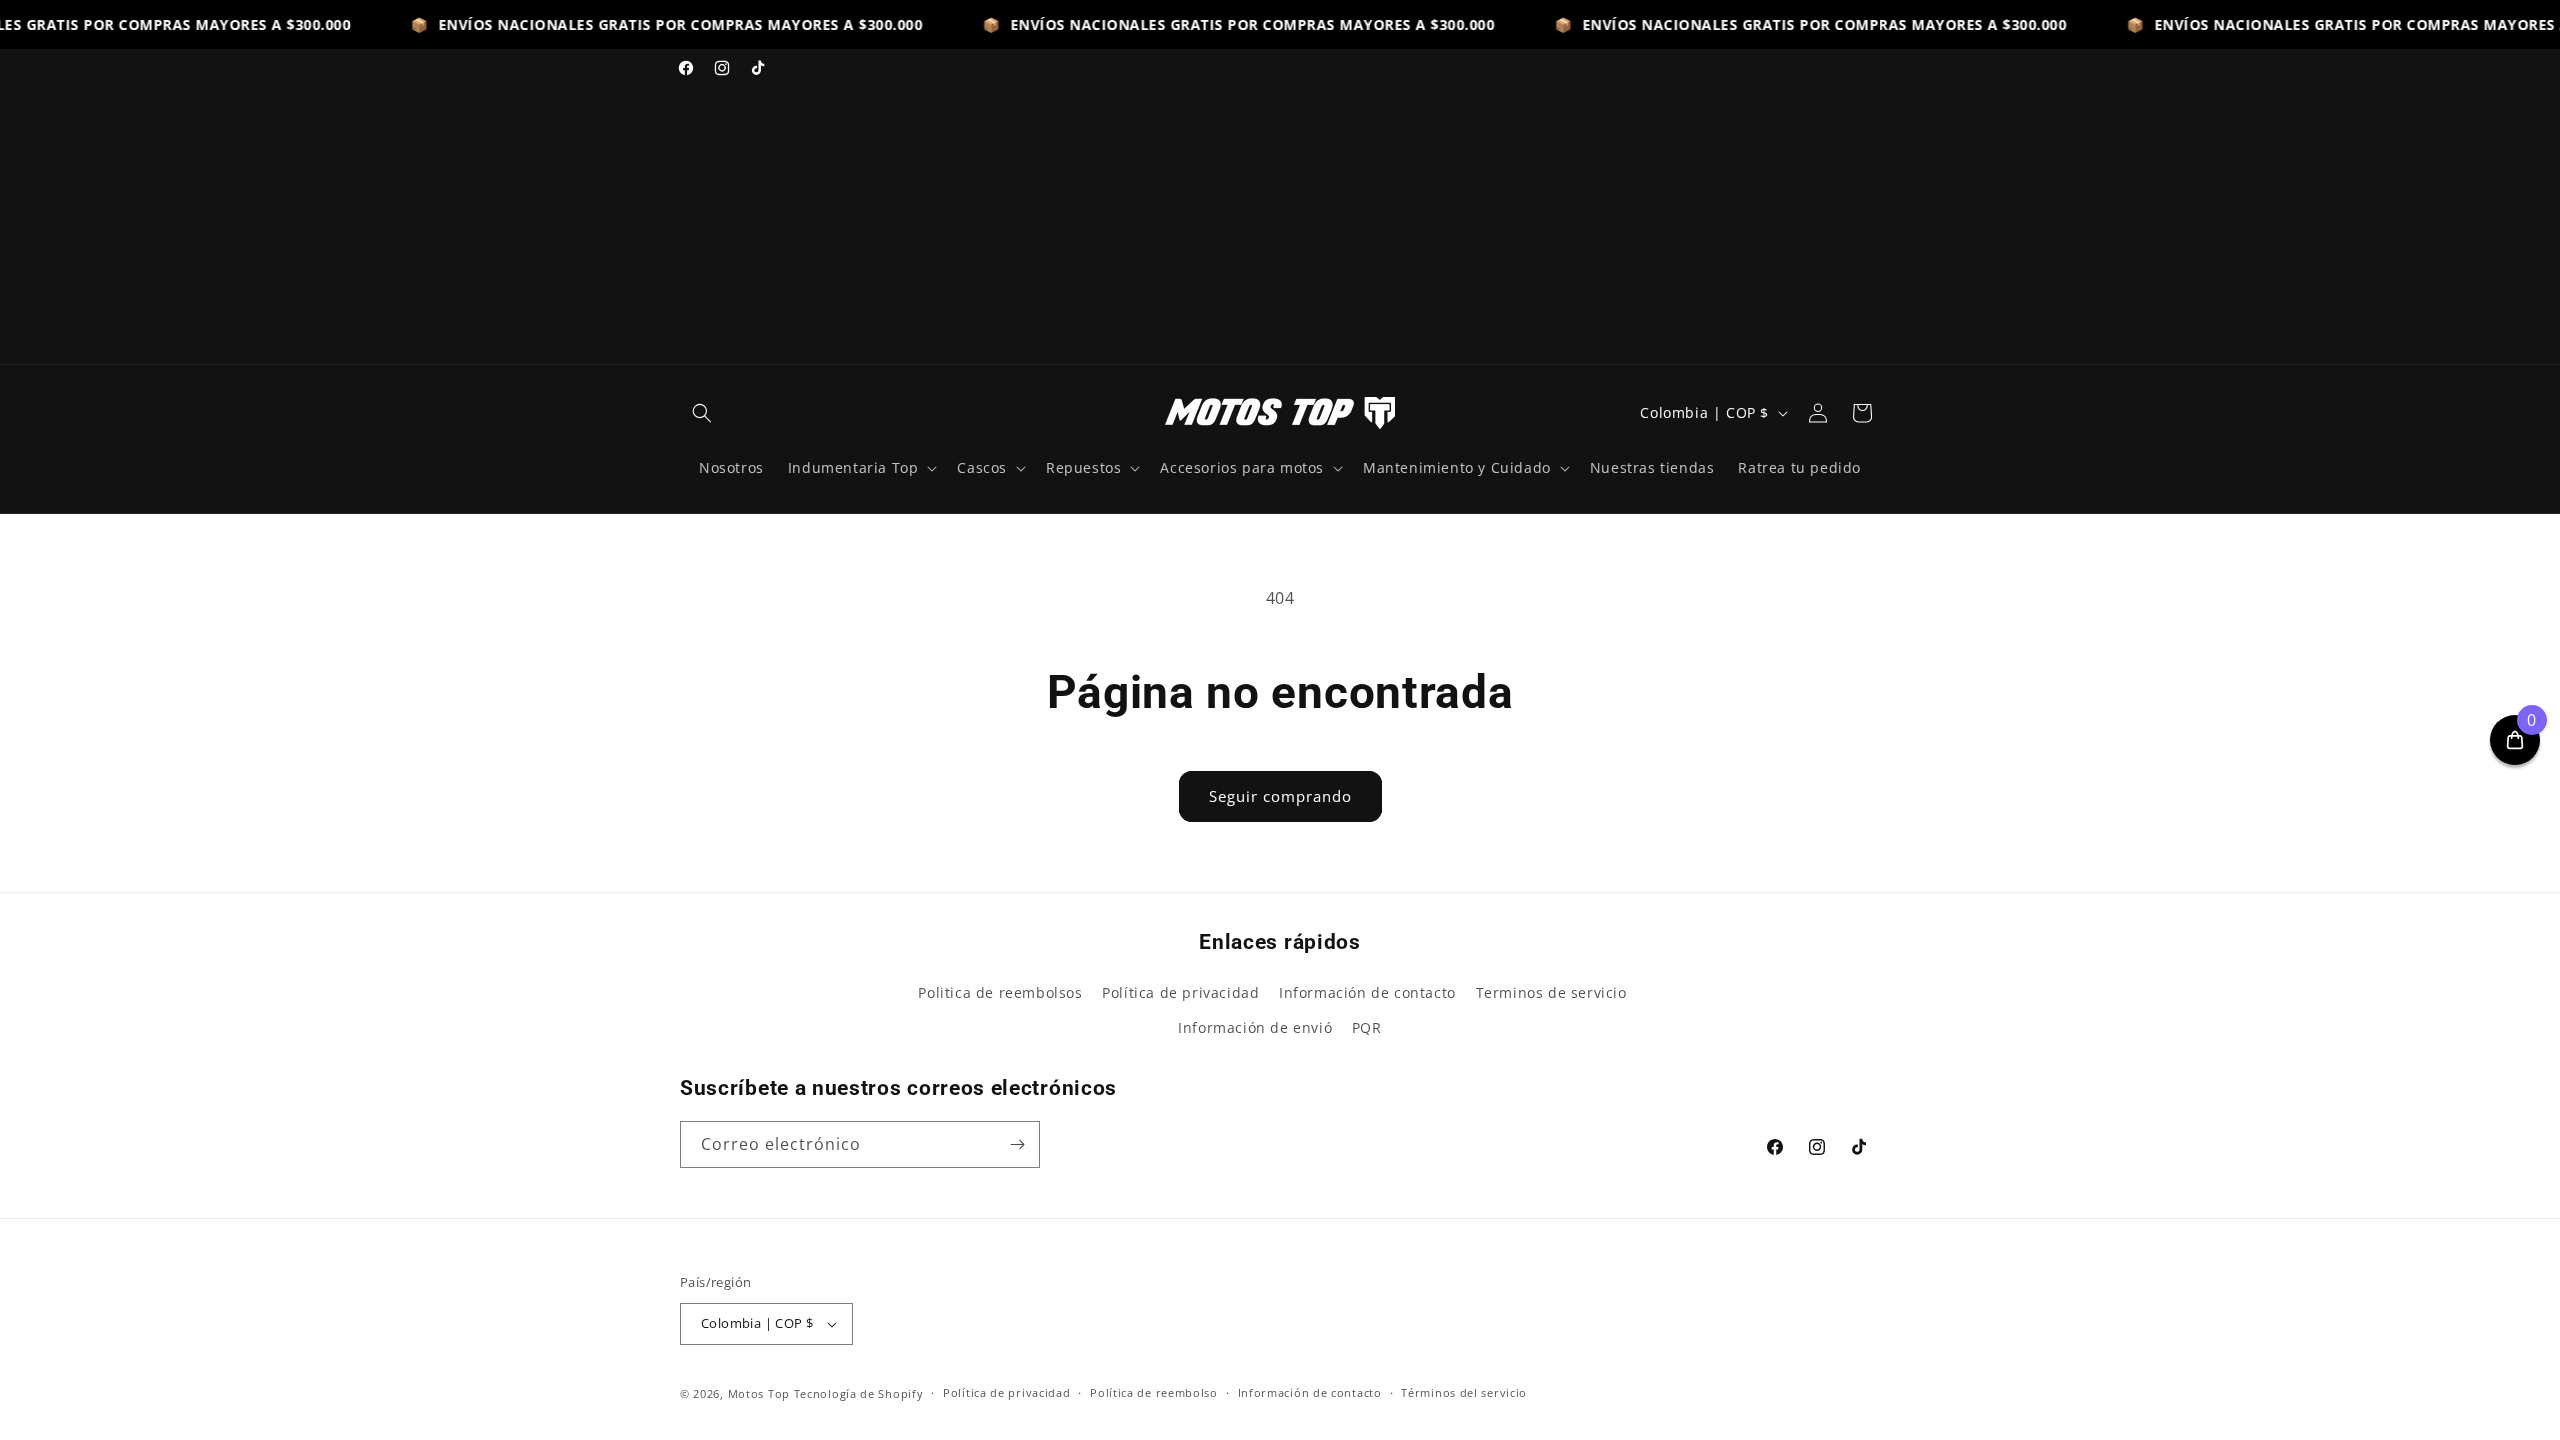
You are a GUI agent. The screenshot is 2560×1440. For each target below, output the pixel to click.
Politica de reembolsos (1000, 992)
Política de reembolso (1154, 1392)
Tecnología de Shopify (859, 1393)
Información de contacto (1367, 992)
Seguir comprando (1280, 796)
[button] (702, 413)
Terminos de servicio (1551, 992)
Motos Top (759, 1393)
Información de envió (1255, 1027)
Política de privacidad (1180, 992)
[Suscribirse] (1017, 1144)
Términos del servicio (1464, 1392)
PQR (1367, 1027)
